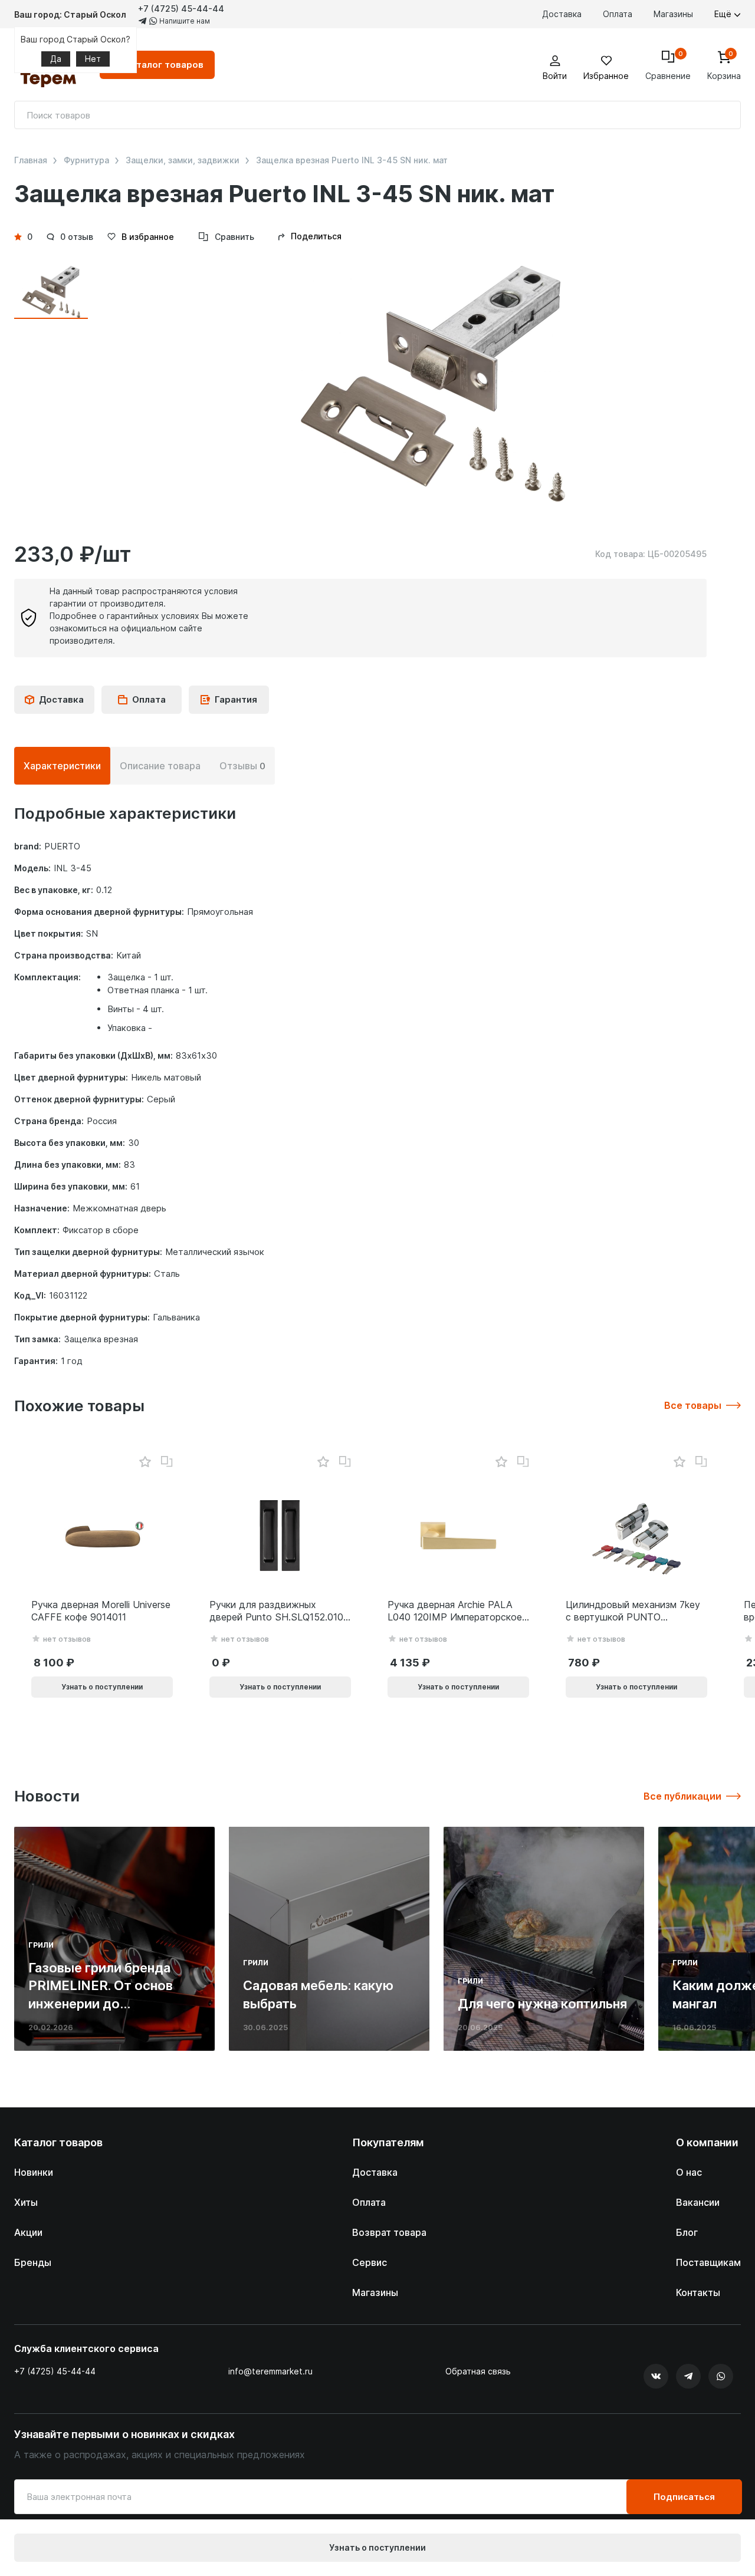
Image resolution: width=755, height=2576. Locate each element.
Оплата (618, 14)
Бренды (33, 2262)
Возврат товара (389, 2232)
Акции (28, 2232)
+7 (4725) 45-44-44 (181, 9)
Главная (31, 160)
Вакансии (698, 2202)
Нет (93, 59)
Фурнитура (86, 160)
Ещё (724, 14)
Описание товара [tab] (160, 766)
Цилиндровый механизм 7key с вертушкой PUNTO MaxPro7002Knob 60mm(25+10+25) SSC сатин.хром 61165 (633, 1611)
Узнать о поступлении (377, 2547)
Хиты (26, 2202)
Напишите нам (184, 21)
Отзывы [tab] (242, 766)
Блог (687, 2232)
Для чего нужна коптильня (542, 2004)
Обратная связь (478, 2371)
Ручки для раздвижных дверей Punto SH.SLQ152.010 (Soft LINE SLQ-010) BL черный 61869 (276, 1611)
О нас (689, 2172)
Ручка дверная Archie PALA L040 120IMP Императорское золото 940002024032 (455, 1611)
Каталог (164, 65)
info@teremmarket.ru (270, 2371)
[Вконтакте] (656, 2376)
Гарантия (236, 699)
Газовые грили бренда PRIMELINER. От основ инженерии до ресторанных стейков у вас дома (104, 2004)
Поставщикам (708, 2262)
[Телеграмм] (688, 2376)
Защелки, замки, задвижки (183, 160)
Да (56, 59)
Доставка (562, 14)
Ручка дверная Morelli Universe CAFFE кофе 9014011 (101, 1611)
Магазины (673, 14)
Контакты (698, 2292)
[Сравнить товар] (167, 1462)
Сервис (370, 2262)
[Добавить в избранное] (145, 1462)
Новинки (34, 2172)
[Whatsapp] (721, 2376)
